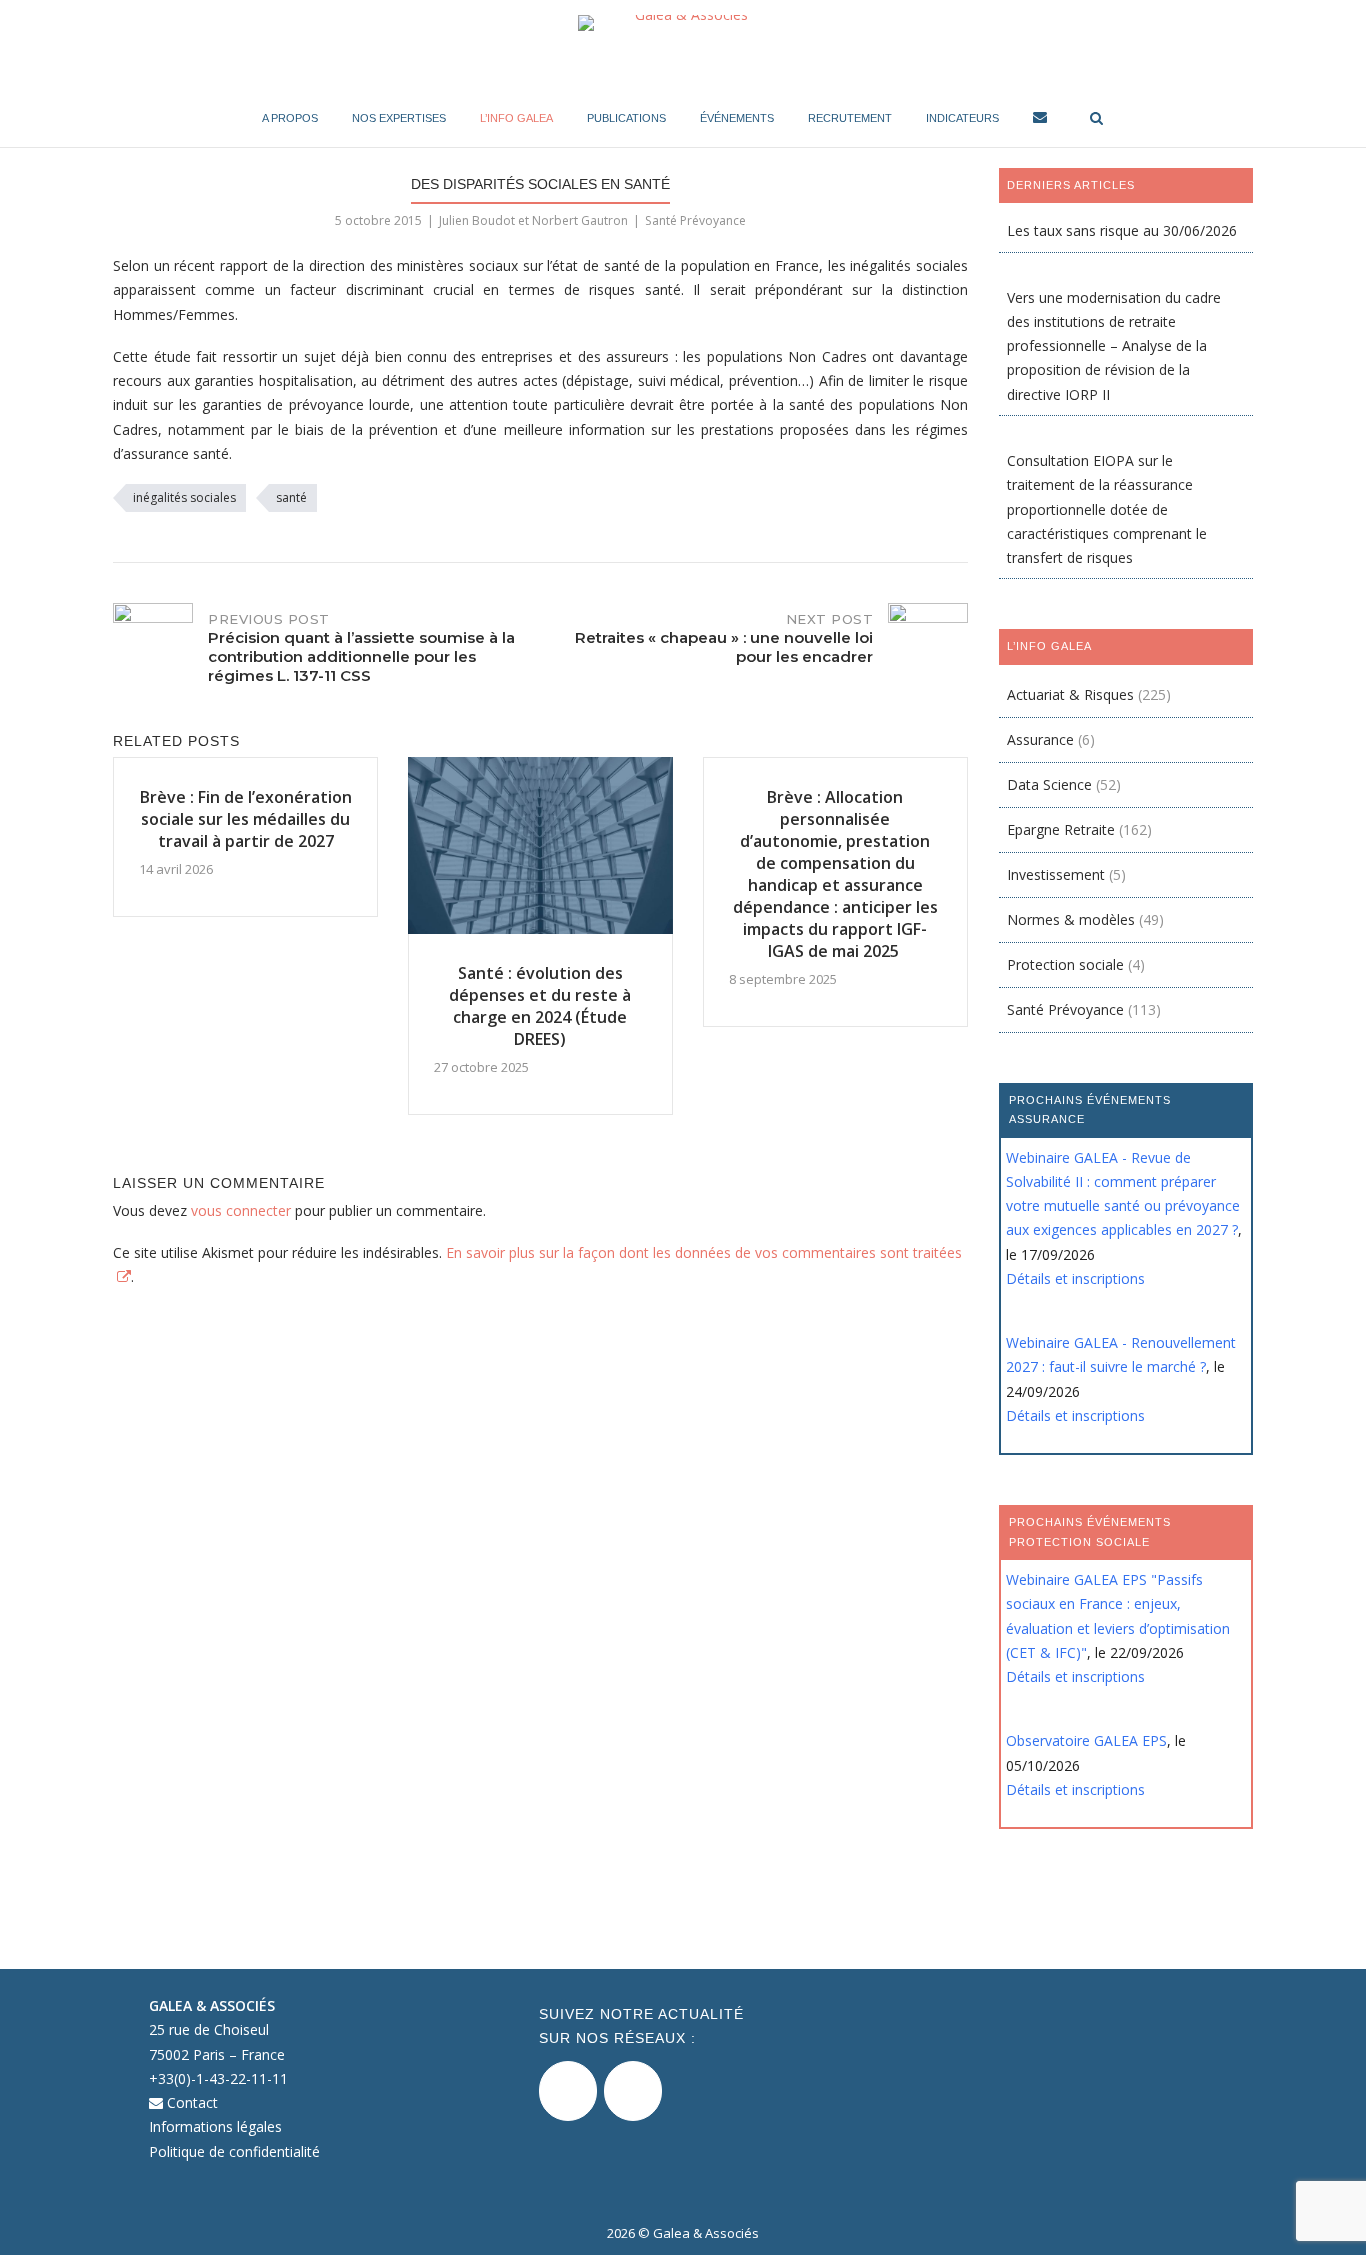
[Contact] (1040, 120)
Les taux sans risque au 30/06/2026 (1122, 230)
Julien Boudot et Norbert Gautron (533, 220)
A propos (290, 118)
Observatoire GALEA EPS (1086, 1740)
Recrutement (850, 118)
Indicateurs (962, 118)
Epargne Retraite (1061, 829)
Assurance (1040, 739)
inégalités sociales (184, 497)
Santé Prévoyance (695, 220)
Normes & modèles (1071, 919)
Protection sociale (1065, 964)
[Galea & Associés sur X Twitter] (568, 2091)
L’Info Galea (516, 118)
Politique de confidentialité (234, 2151)
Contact (190, 2102)
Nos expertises (399, 118)
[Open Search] (1096, 119)
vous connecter (241, 1210)
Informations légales (215, 2126)
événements (737, 118)
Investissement (1056, 874)
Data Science (1049, 784)
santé (291, 497)
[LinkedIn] (633, 2091)
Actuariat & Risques (1070, 694)
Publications (626, 118)
